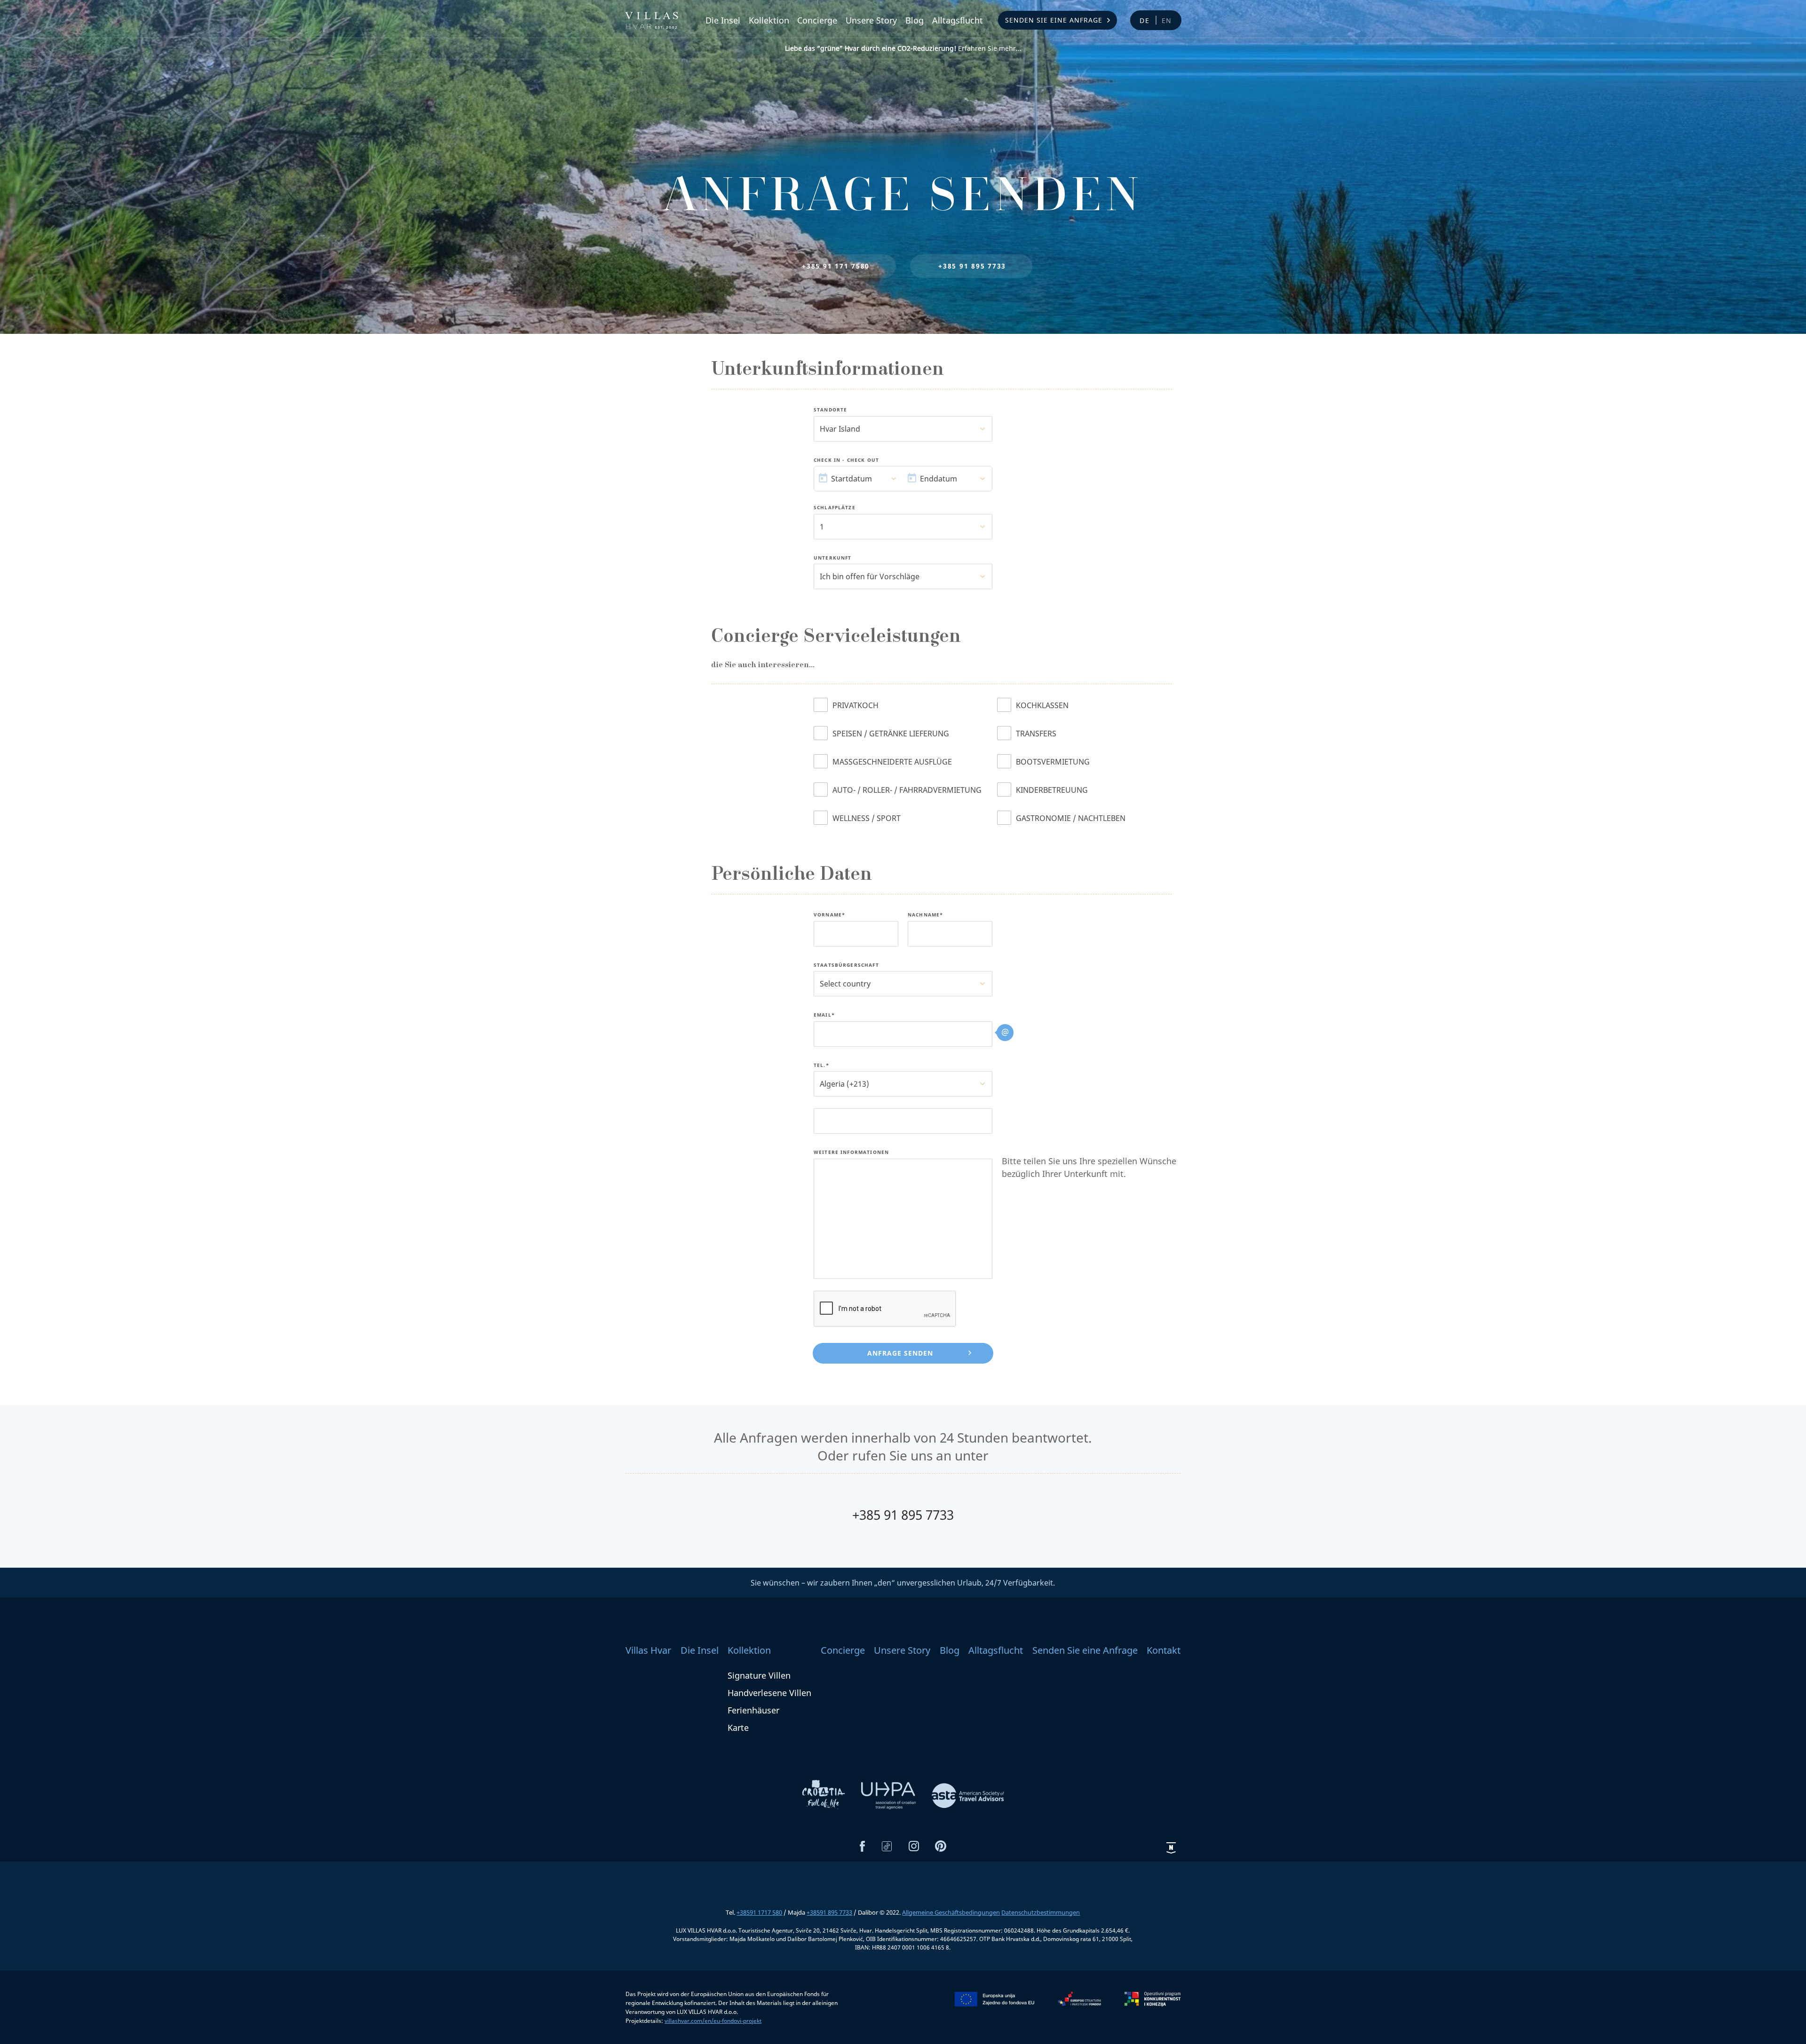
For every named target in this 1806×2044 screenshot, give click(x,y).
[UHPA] (889, 1795)
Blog (915, 20)
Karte (738, 1728)
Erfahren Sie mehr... (903, 48)
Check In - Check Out (846, 460)
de (1145, 20)
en (1167, 20)
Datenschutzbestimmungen (1041, 1912)
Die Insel (723, 20)
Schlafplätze (835, 508)
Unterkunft (833, 558)
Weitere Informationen (851, 1152)
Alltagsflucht (958, 20)
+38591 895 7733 (829, 1912)
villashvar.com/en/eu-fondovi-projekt (713, 2021)
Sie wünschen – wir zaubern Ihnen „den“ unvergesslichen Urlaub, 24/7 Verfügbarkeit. (903, 1583)
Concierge (817, 20)
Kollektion (769, 20)
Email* (824, 1015)
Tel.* (821, 1065)
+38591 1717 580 (759, 1912)
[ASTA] (968, 1795)
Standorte (830, 410)
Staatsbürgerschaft (846, 965)
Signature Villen (759, 1675)
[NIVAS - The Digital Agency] (1171, 1847)
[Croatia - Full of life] (824, 1795)
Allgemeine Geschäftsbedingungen (951, 1912)
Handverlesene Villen (769, 1693)
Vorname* (829, 915)
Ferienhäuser (753, 1710)
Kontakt (1164, 1650)
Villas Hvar (648, 1650)
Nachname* (925, 915)
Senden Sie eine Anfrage (1054, 20)
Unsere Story (871, 20)
